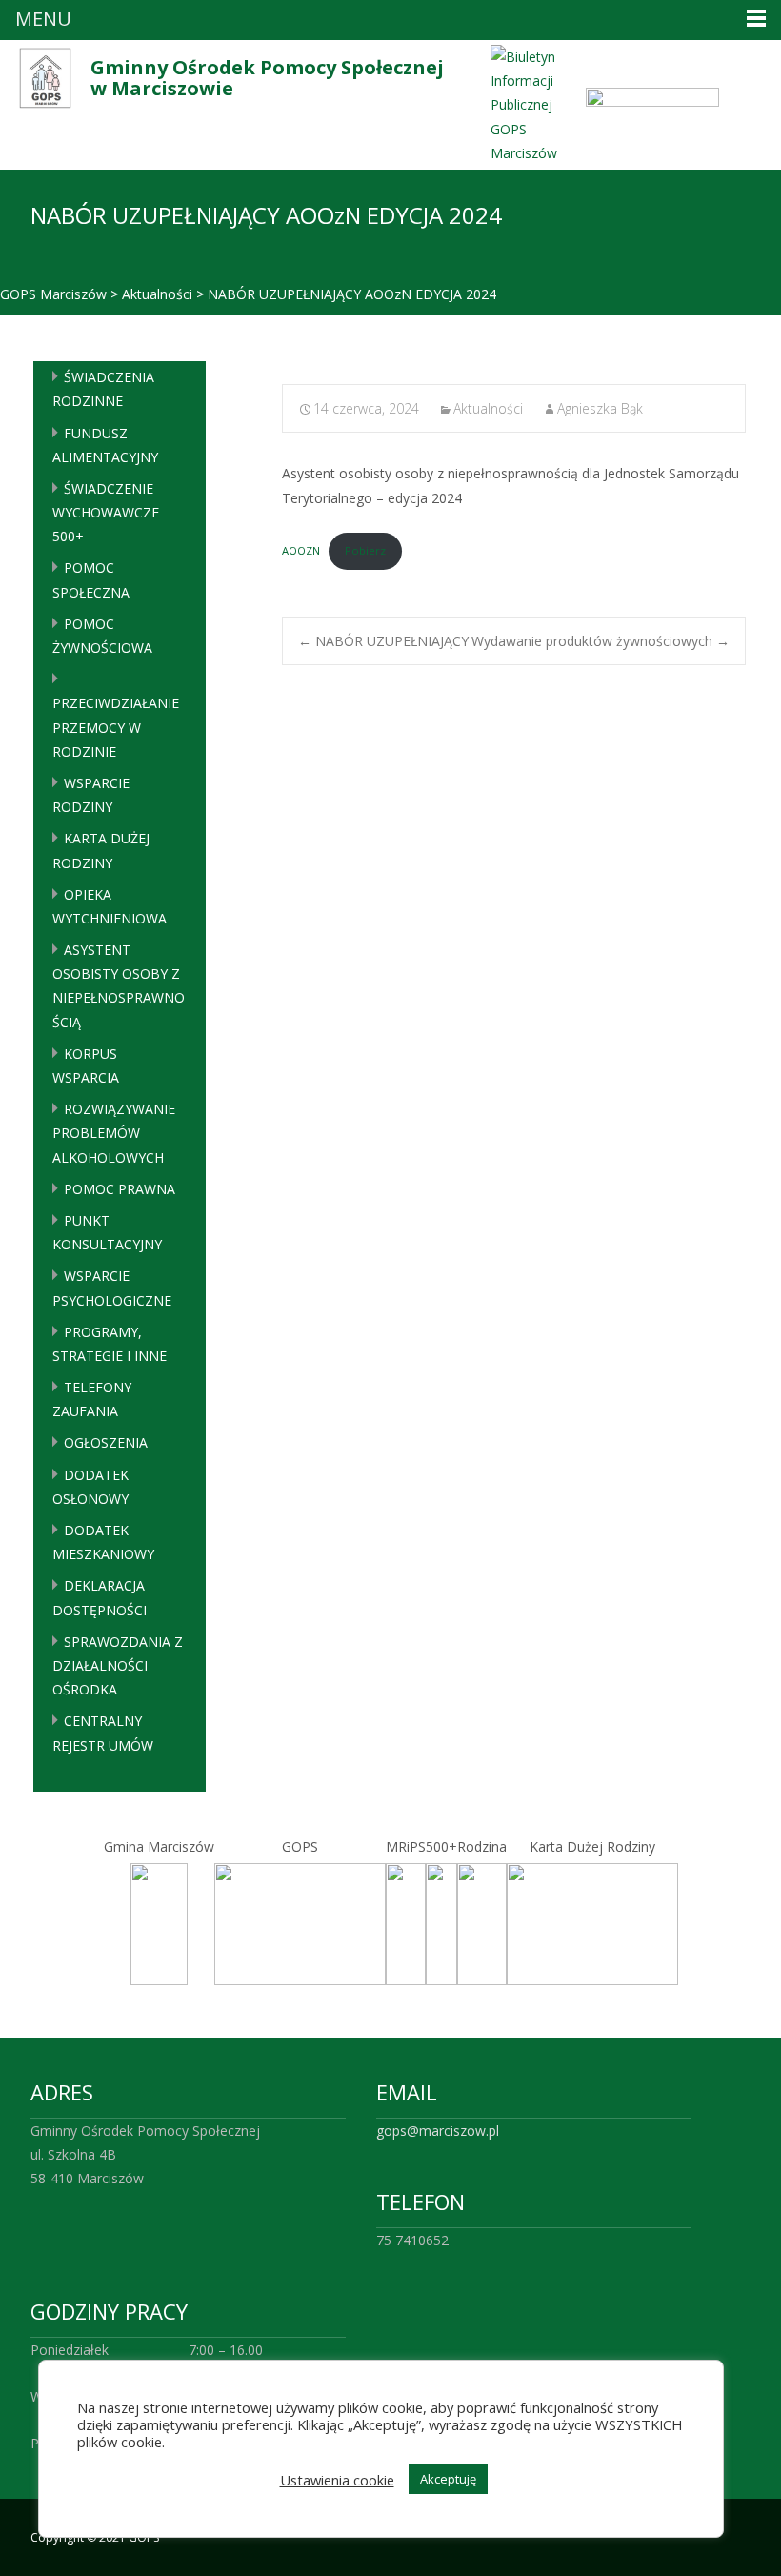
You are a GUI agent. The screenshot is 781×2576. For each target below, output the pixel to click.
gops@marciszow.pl (438, 2130)
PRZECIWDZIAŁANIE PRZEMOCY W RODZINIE (116, 727)
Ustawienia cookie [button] (337, 2480)
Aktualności (488, 408)
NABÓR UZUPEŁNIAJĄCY (383, 641)
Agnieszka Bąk (600, 408)
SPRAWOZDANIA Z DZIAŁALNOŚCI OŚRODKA (118, 1665)
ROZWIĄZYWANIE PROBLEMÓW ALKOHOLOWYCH (114, 1133)
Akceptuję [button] (448, 2479)
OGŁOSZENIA (106, 1442)
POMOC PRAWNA (120, 1189)
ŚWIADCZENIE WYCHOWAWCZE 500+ (106, 512)
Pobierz (365, 550)
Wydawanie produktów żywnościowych (601, 641)
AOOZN (301, 550)
